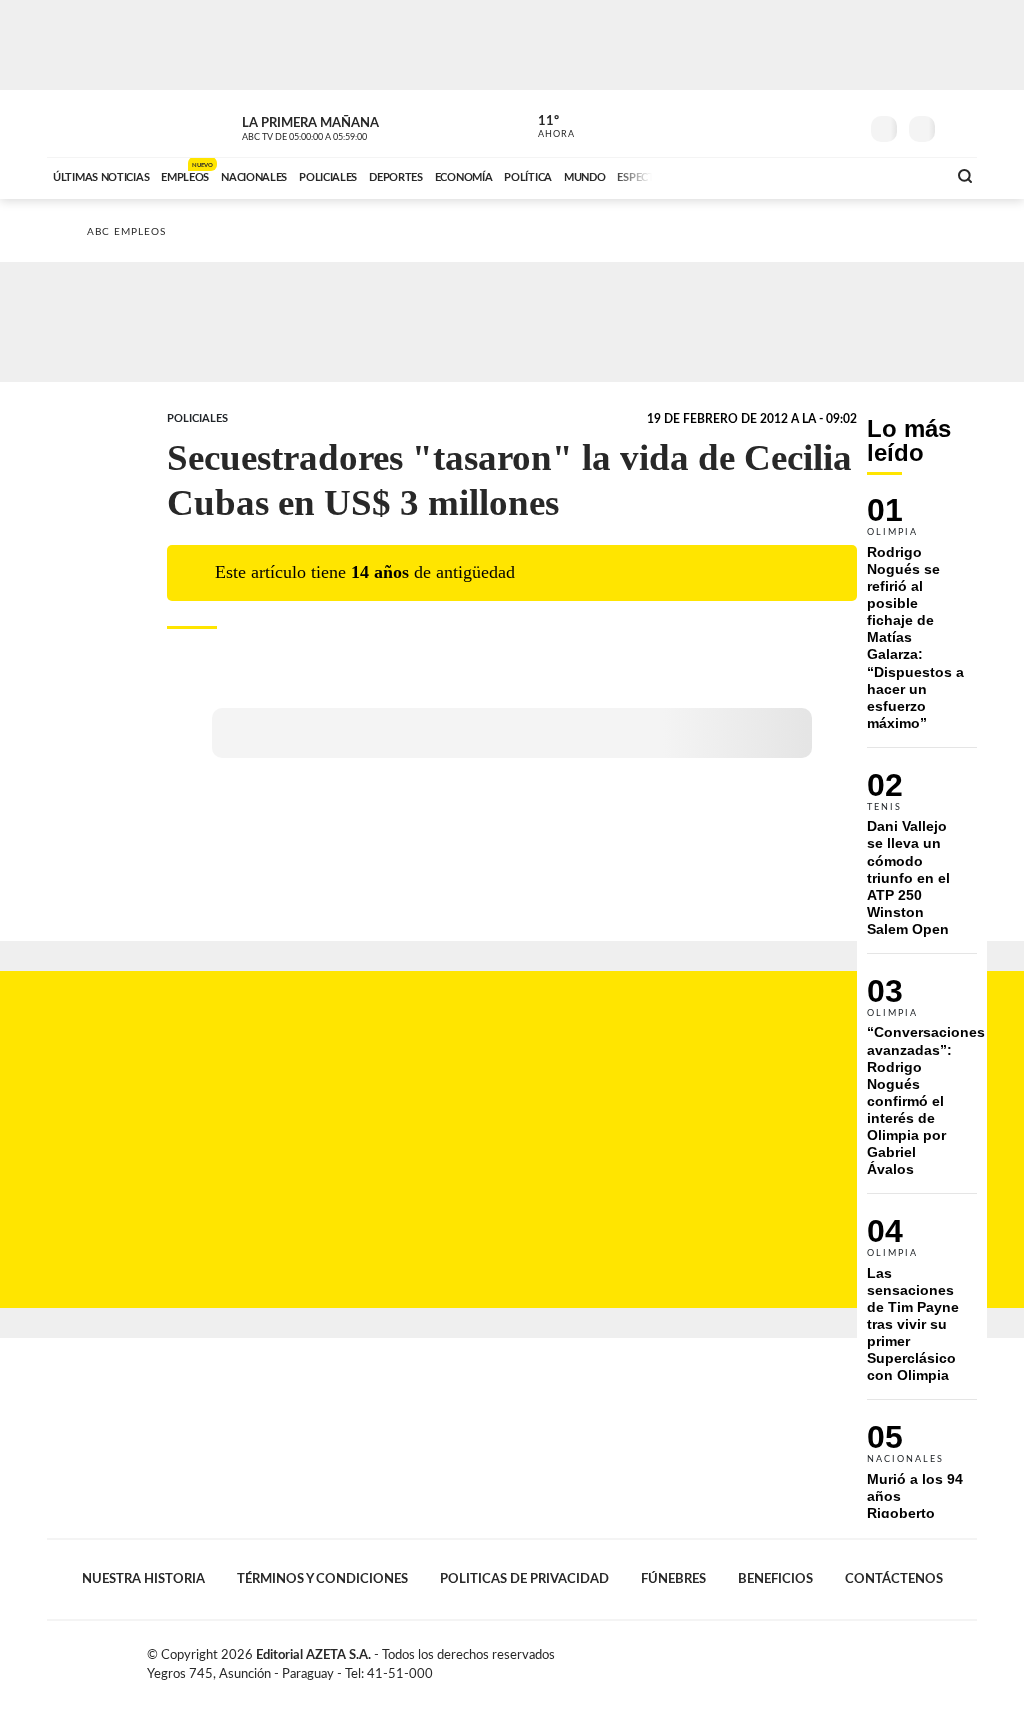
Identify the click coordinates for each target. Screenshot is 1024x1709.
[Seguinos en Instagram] (843, 124)
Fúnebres (673, 1579)
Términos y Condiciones (322, 1579)
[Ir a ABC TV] (770, 175)
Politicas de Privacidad (524, 1579)
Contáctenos (894, 1579)
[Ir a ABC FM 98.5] (905, 175)
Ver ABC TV (342, 126)
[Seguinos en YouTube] (813, 124)
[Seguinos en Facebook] (753, 124)
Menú (959, 126)
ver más (545, 127)
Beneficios (775, 1579)
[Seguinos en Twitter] (783, 124)
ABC (99, 123)
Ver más (922, 622)
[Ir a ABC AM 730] (825, 175)
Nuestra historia (143, 1579)
